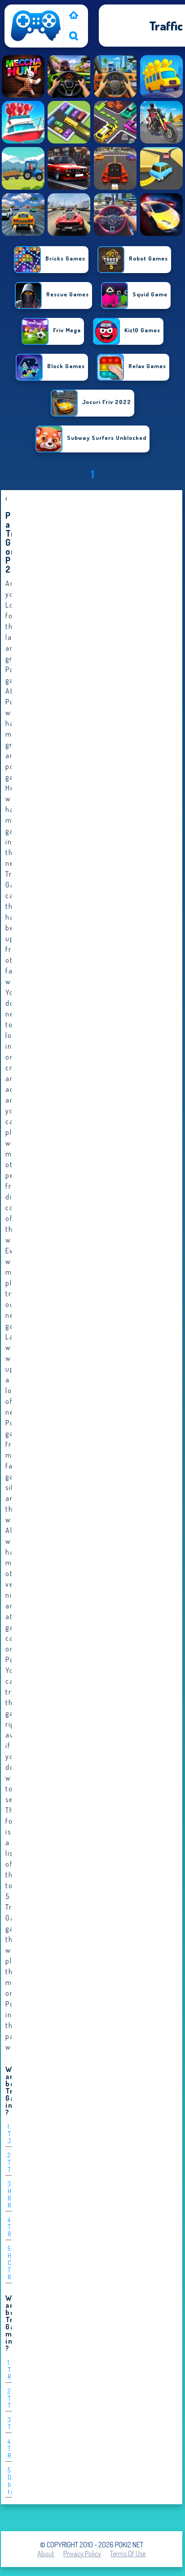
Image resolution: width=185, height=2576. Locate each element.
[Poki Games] (74, 16)
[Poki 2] (36, 41)
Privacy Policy (82, 2554)
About (46, 2554)
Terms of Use (128, 2554)
